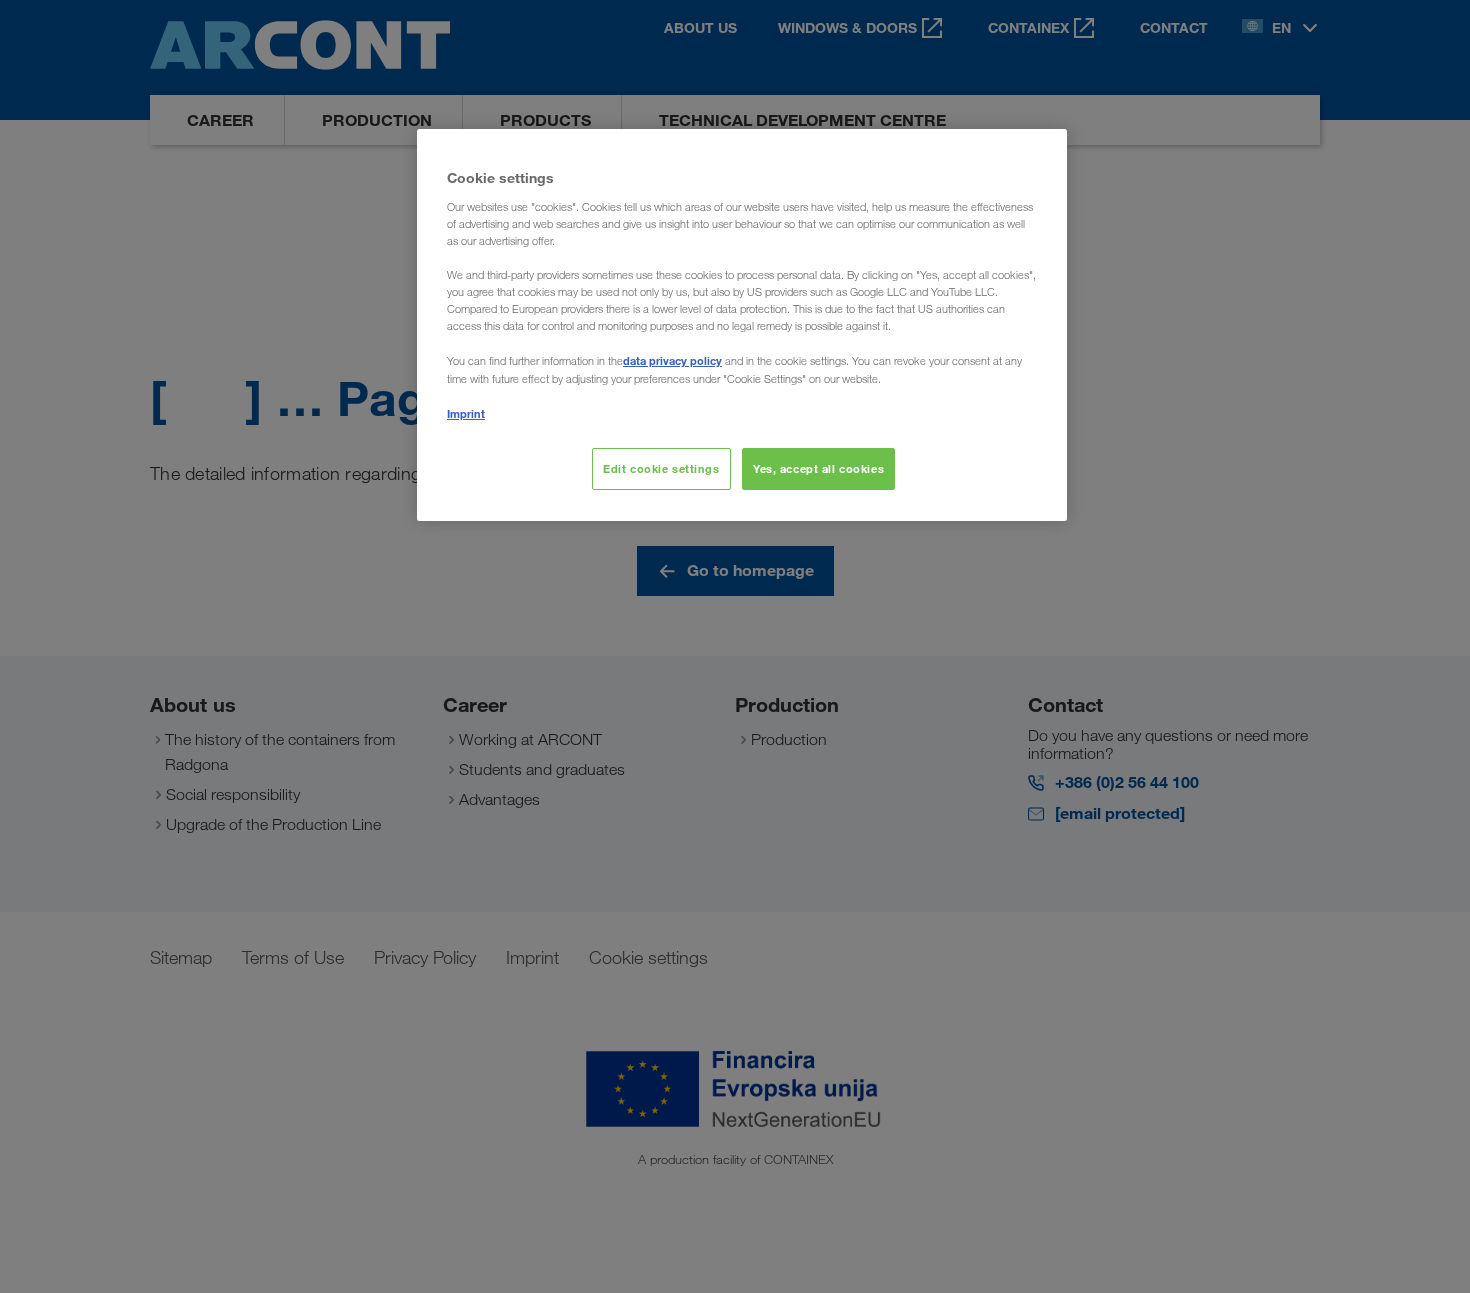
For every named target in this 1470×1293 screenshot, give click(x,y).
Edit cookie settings (661, 468)
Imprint (466, 413)
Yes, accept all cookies (818, 468)
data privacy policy (672, 360)
